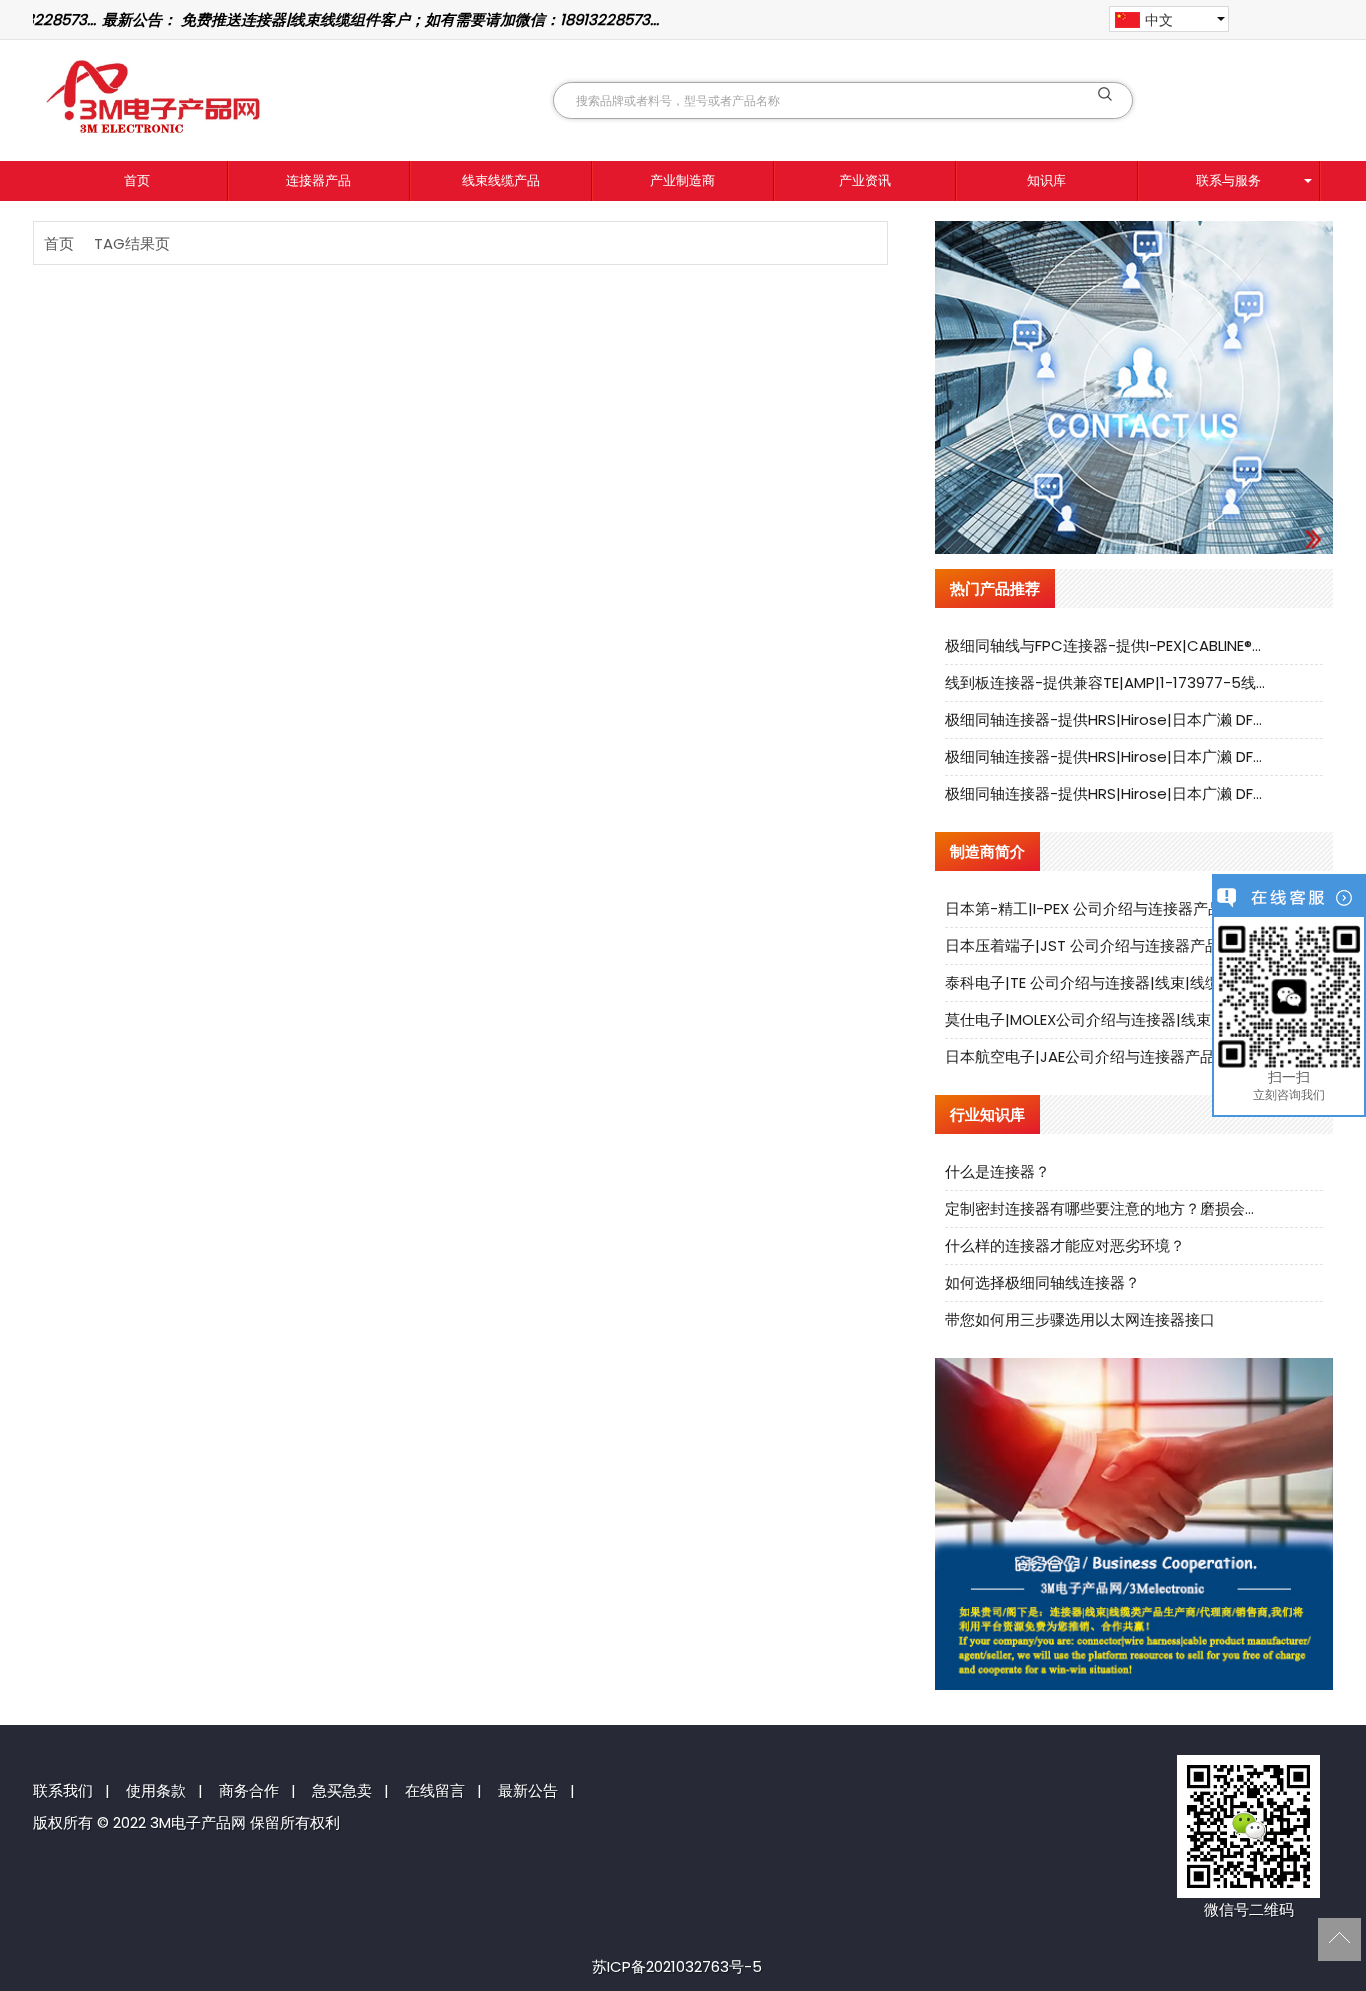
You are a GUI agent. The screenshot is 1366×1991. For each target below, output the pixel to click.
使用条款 (156, 1790)
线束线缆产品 (501, 180)
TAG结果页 (132, 243)
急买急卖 (342, 1790)
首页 (137, 180)
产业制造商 (682, 180)
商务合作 (249, 1790)
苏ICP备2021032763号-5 (677, 1966)
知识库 (1046, 180)
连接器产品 (318, 180)
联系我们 (63, 1790)
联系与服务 (1228, 180)
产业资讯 (865, 180)
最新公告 (528, 1790)
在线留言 (435, 1790)
